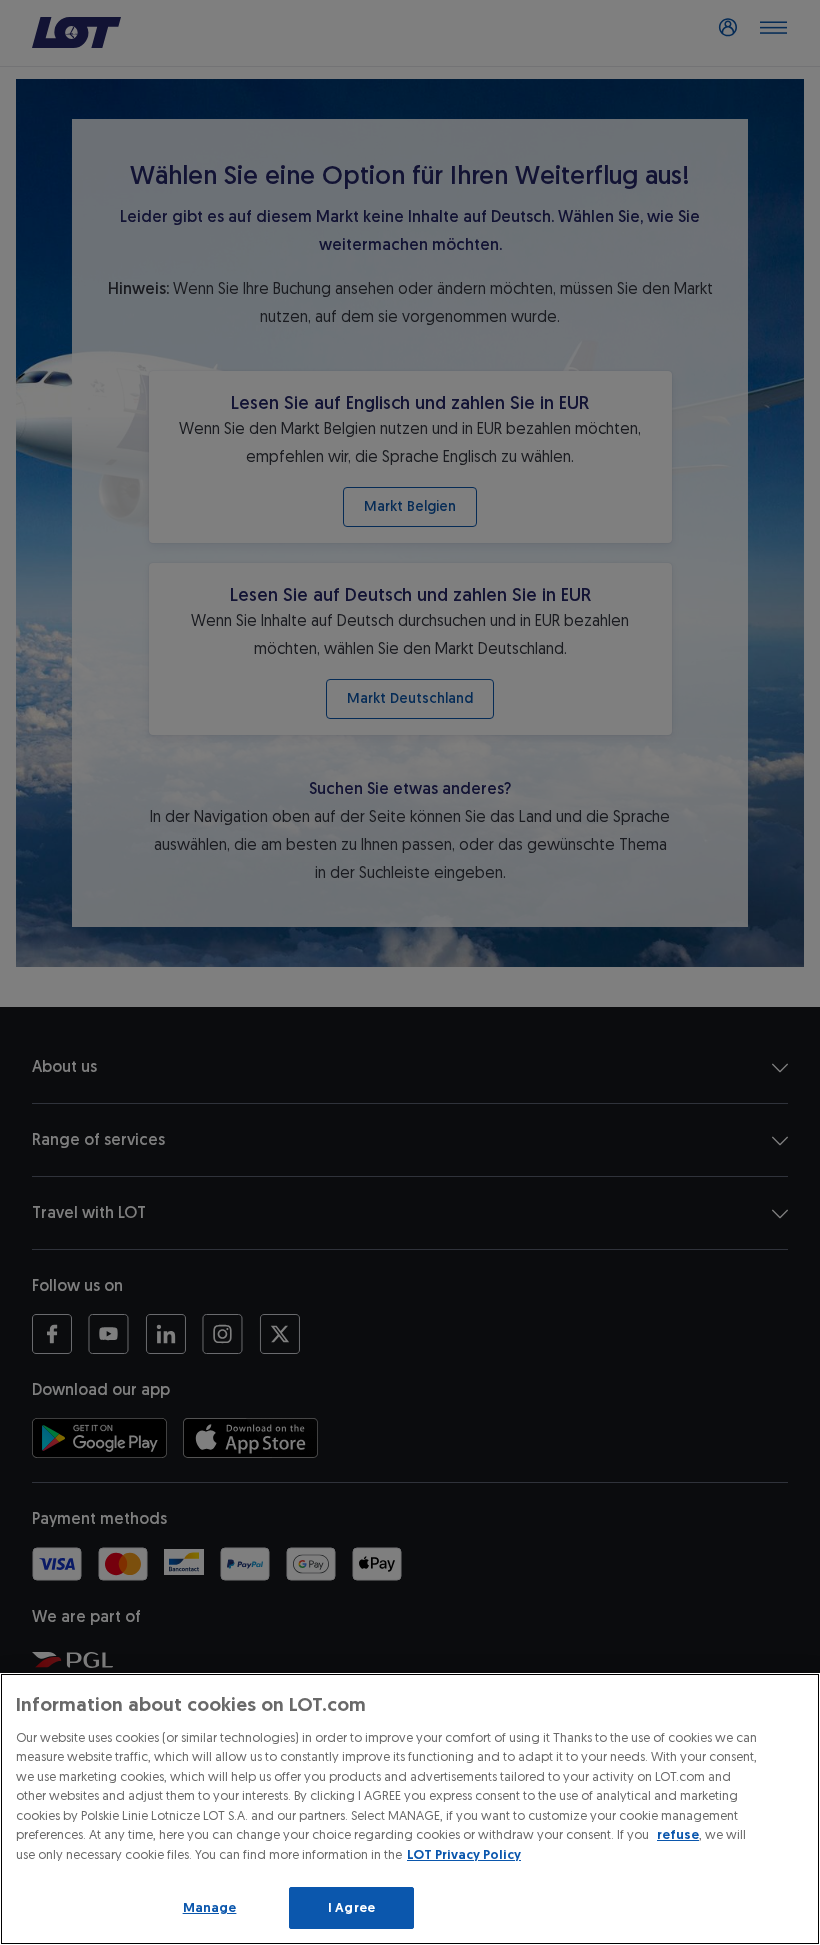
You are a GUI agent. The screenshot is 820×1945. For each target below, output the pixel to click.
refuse (678, 1834)
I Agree (351, 1907)
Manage (210, 1907)
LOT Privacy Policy (464, 1854)
